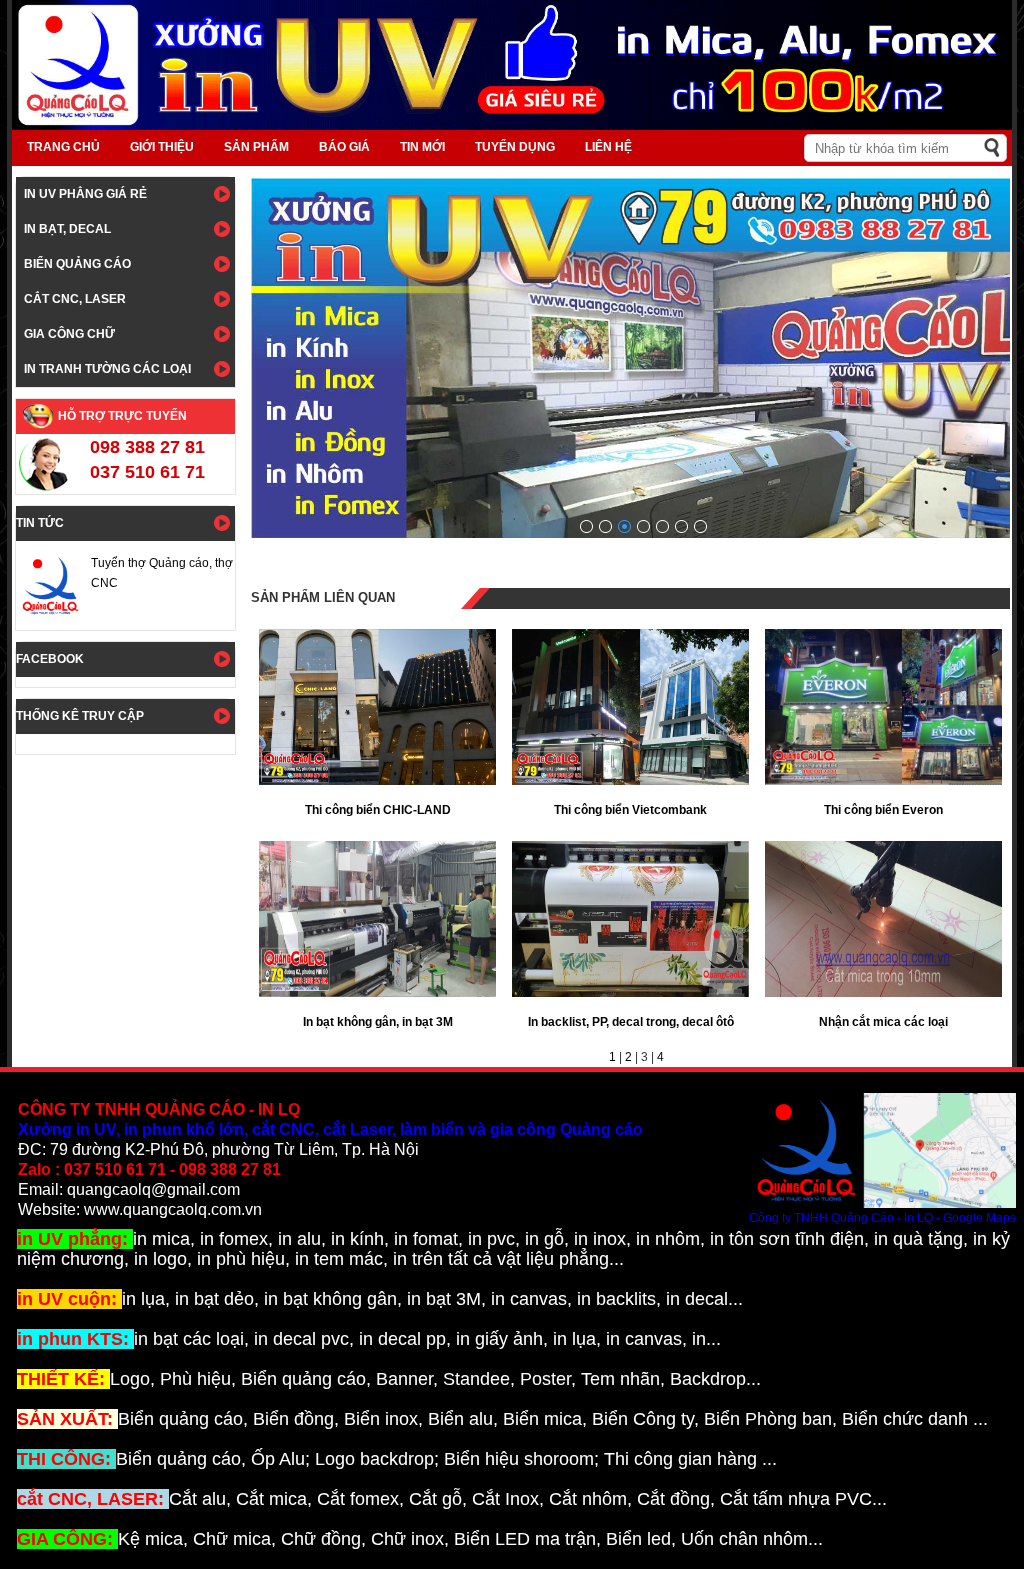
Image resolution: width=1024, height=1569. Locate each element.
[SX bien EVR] (605, 526)
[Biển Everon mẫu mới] (586, 526)
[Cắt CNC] (700, 526)
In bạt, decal (67, 229)
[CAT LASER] (681, 526)
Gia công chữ (69, 334)
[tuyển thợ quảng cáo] (624, 526)
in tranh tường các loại (107, 369)
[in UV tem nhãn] (643, 526)
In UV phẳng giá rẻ (85, 194)
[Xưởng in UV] (662, 526)
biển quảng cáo (77, 264)
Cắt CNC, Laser (75, 299)
